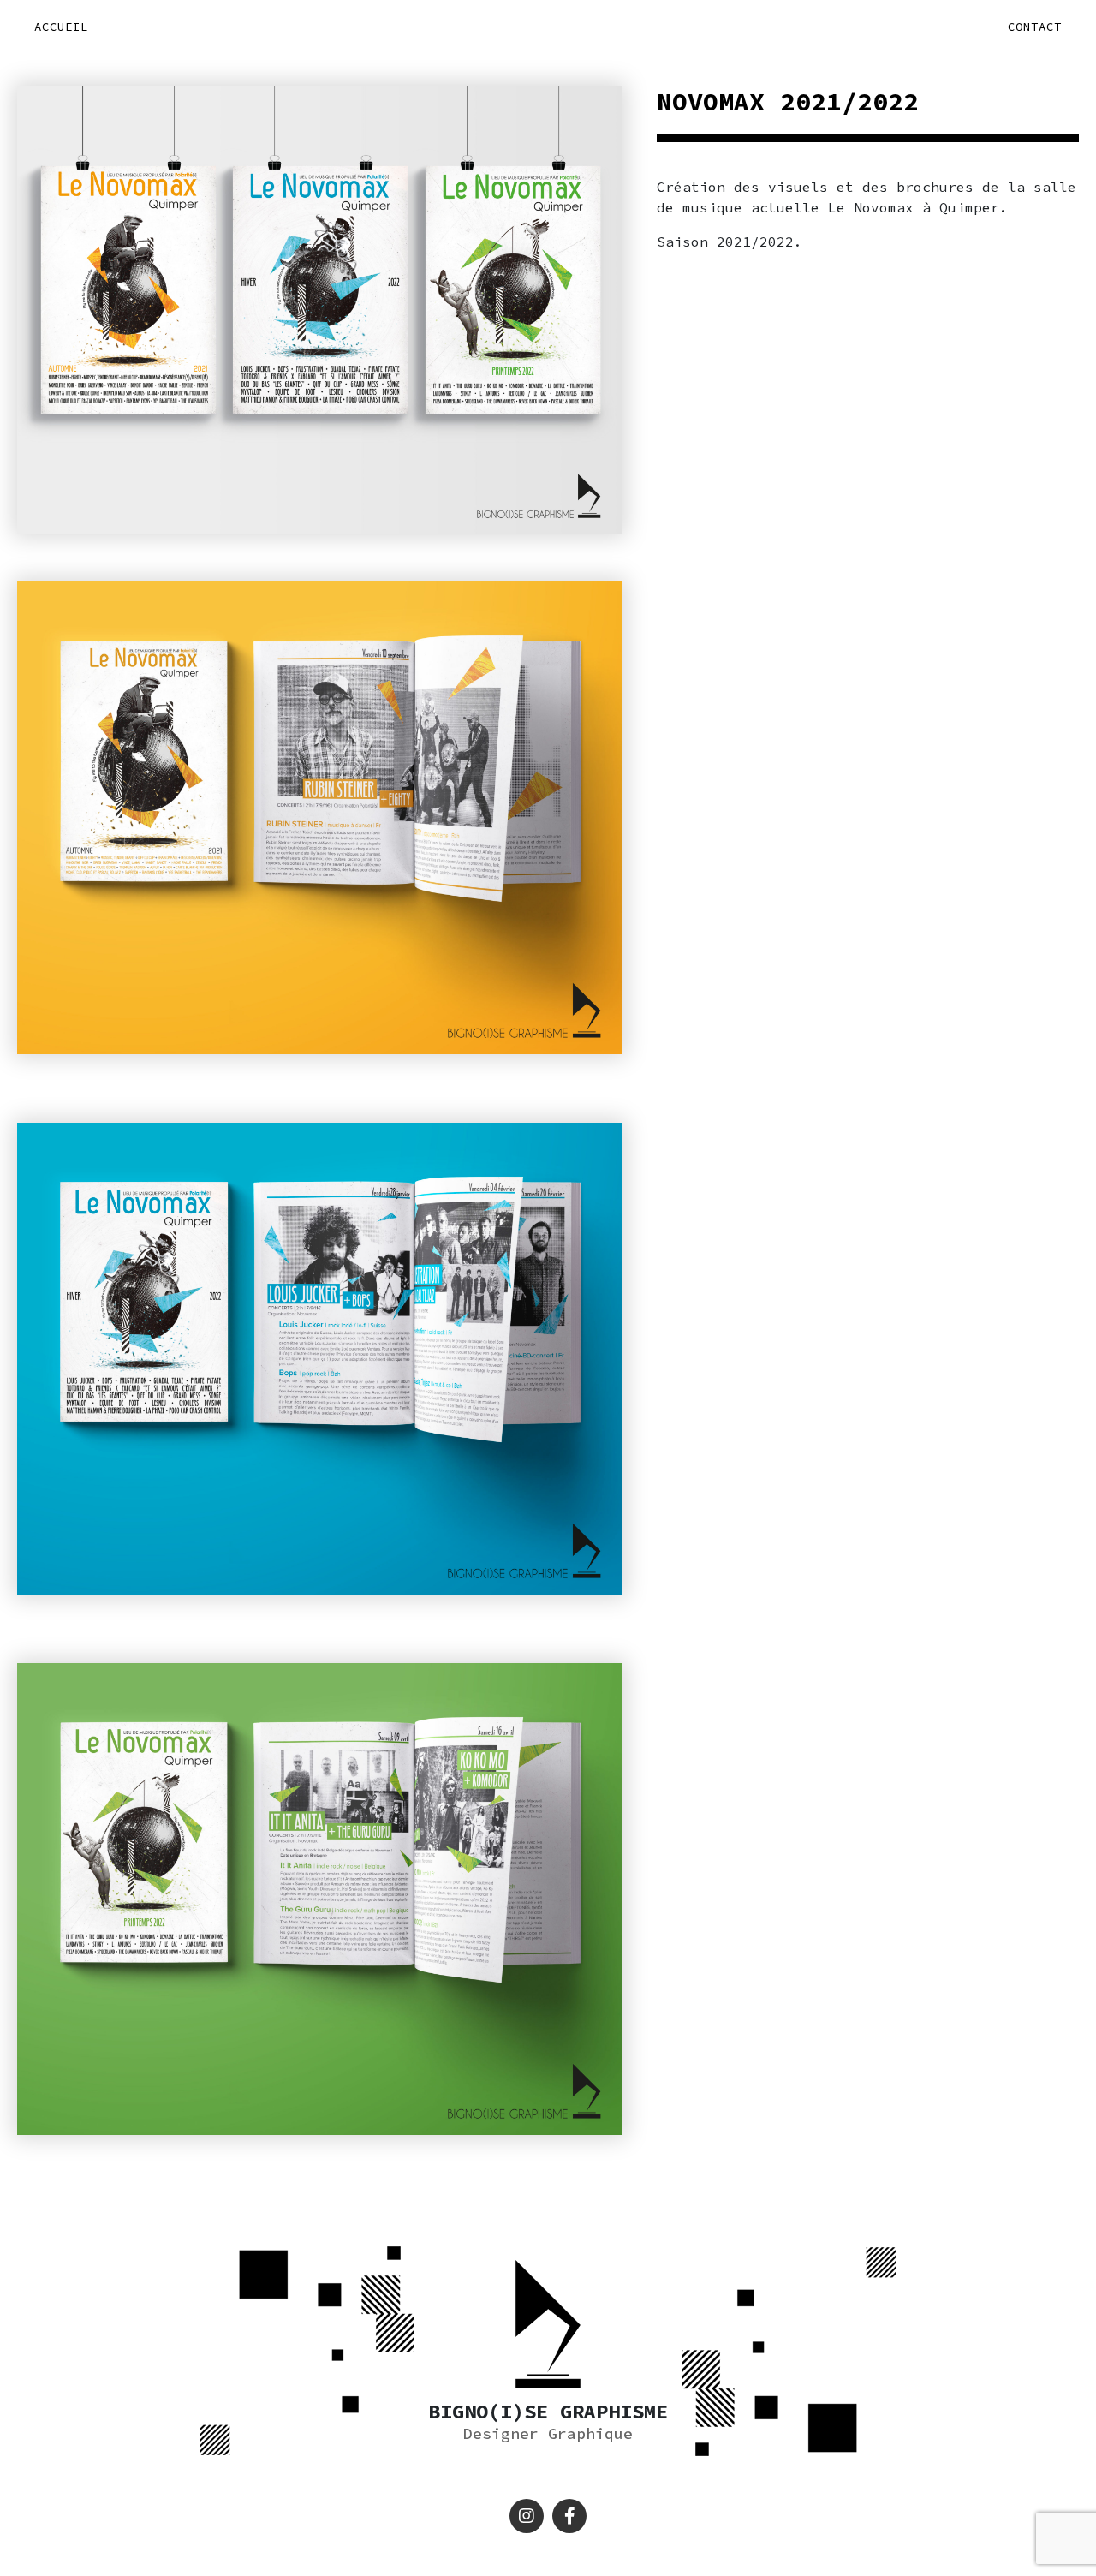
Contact (1035, 27)
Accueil (61, 27)
